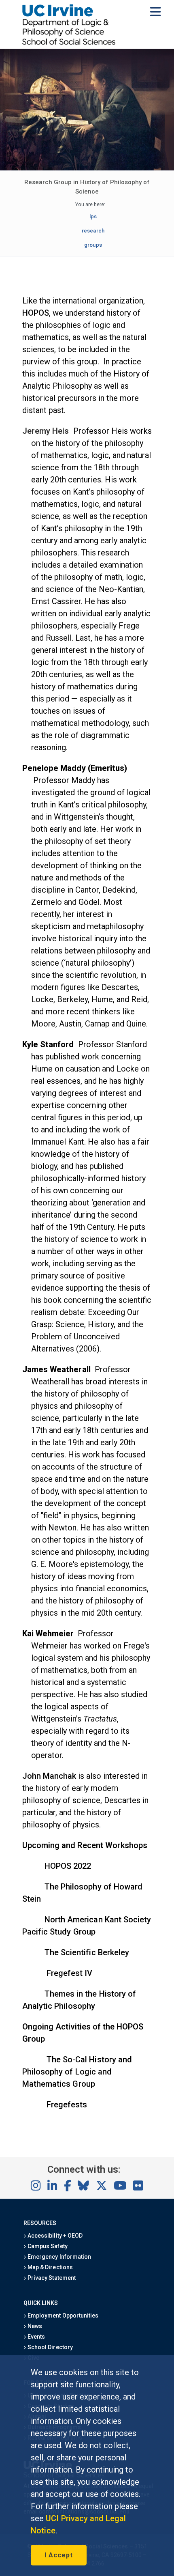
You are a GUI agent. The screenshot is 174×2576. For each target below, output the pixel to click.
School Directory (49, 2347)
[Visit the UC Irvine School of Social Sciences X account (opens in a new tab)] (102, 2186)
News (34, 2326)
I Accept (59, 2555)
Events (36, 2337)
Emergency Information (59, 2257)
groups (93, 245)
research (93, 231)
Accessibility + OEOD (54, 2236)
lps (93, 216)
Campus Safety (47, 2246)
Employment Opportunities (62, 2316)
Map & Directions (49, 2267)
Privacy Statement (51, 2278)
